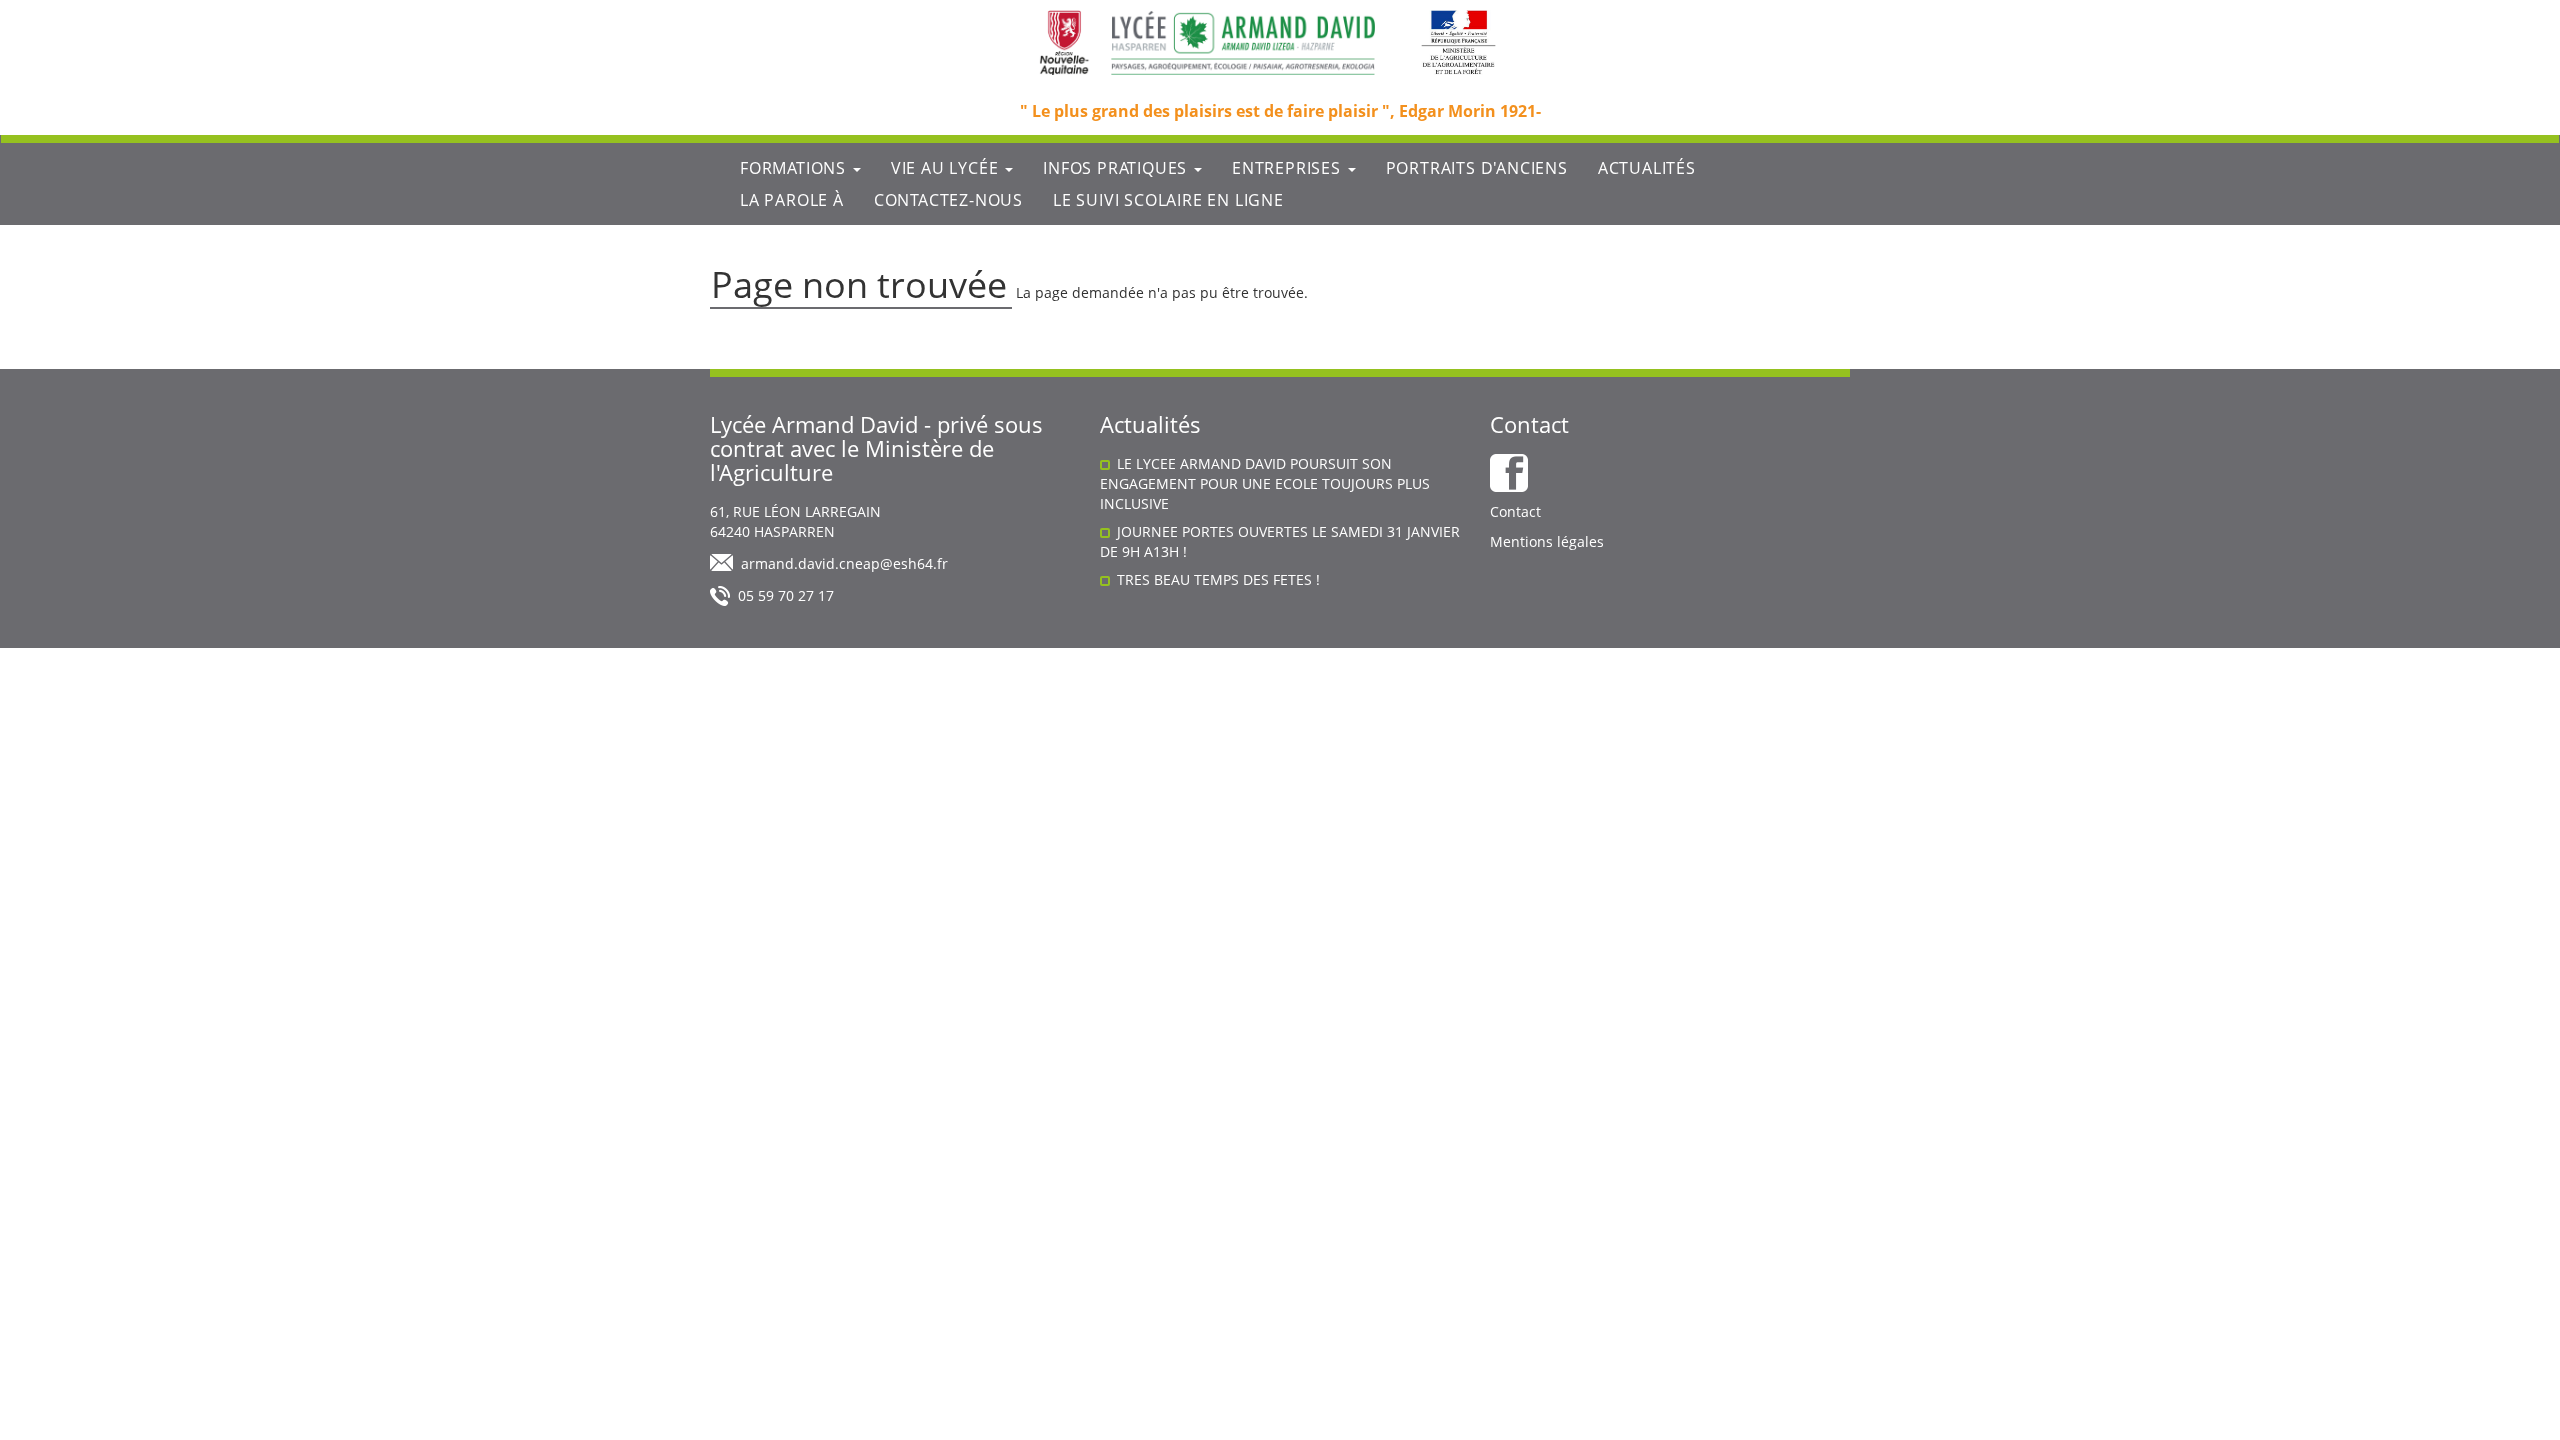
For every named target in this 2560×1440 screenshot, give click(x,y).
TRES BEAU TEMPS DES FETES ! (1218, 579)
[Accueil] (1243, 42)
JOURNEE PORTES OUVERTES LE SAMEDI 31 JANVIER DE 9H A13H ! (1280, 541)
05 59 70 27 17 (786, 595)
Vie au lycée (947, 168)
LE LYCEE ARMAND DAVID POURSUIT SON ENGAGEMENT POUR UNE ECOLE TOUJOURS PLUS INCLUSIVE (1265, 483)
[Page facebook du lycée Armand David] (1509, 473)
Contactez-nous (948, 200)
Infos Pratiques (1117, 168)
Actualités (1647, 168)
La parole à (792, 200)
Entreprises (1289, 168)
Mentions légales (1547, 541)
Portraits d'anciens (1477, 168)
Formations (795, 168)
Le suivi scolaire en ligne (1168, 200)
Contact (1515, 511)
